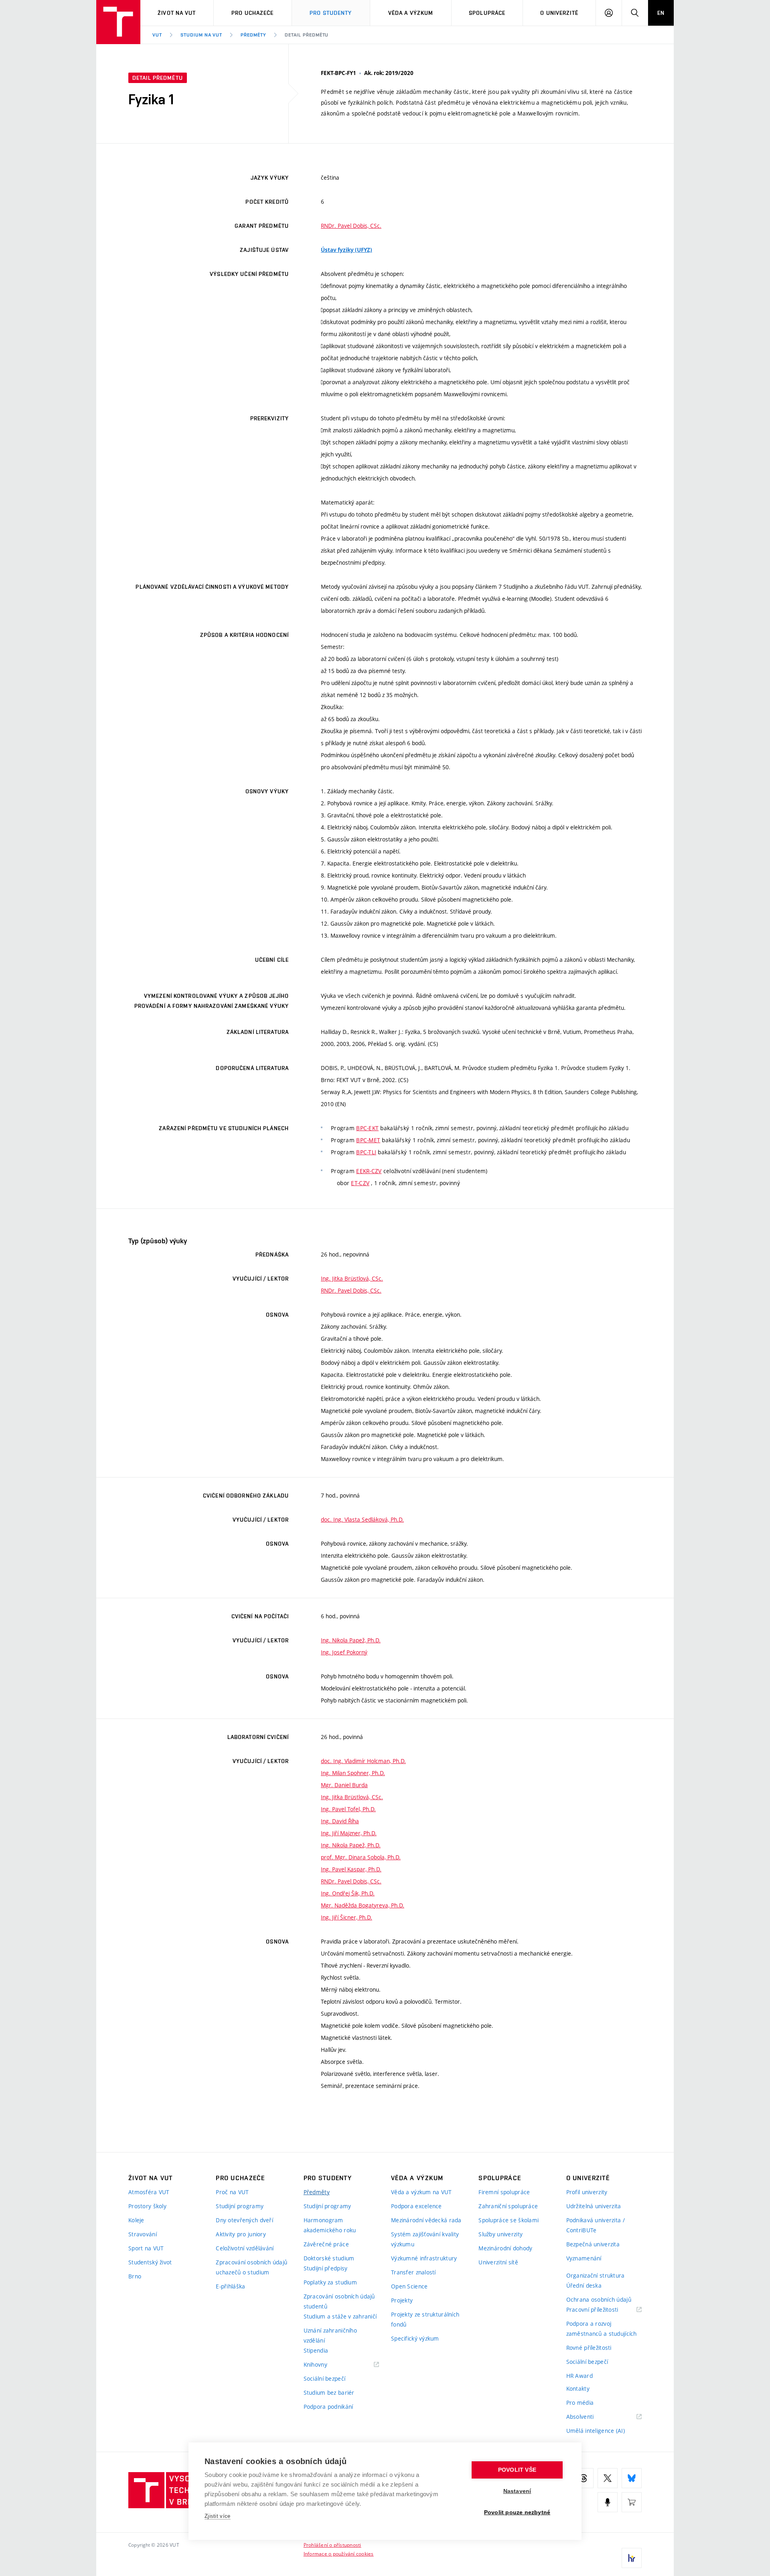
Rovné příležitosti (589, 2348)
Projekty (402, 2300)
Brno (135, 2276)
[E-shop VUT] (632, 2502)
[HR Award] (632, 2558)
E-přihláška (230, 2286)
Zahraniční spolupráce (508, 2206)
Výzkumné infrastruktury (424, 2258)
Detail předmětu (307, 35)
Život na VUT (177, 13)
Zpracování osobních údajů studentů (339, 2301)
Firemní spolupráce (504, 2192)
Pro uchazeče (252, 13)
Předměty (253, 35)
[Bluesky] (632, 2478)
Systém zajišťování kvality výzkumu (425, 2239)
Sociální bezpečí (324, 2378)
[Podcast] (608, 2502)
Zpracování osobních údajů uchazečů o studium (251, 2267)
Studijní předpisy (326, 2268)
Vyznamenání (584, 2258)
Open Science (409, 2286)
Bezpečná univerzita (593, 2244)
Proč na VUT (232, 2192)
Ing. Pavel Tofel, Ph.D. (348, 1809)
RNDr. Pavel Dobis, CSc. (351, 226)
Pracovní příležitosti (602, 2310)
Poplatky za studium (330, 2282)
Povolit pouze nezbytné (517, 2512)
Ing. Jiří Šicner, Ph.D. (346, 1917)
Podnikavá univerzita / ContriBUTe (596, 2225)
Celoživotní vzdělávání (245, 2248)
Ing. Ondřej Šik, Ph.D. (348, 1893)
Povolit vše (517, 2470)
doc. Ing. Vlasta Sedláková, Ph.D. (362, 1519)
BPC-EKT (367, 1128)
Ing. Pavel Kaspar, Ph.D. (351, 1869)
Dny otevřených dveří (244, 2220)
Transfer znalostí (413, 2272)
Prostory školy (147, 2206)
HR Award (580, 2376)
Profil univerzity (587, 2192)
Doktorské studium (329, 2258)
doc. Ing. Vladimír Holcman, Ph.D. (363, 1761)
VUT (157, 35)
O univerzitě (559, 13)
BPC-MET (368, 1140)
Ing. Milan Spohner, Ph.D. (353, 1773)
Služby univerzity (500, 2234)
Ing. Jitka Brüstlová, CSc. (352, 1278)
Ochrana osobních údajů (599, 2299)
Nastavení (517, 2491)
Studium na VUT (201, 35)
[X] (608, 2478)
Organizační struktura (596, 2275)
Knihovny (326, 2365)
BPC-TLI (366, 1152)
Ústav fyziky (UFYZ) (346, 250)
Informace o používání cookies (339, 2554)
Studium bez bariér (329, 2393)
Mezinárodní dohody (505, 2248)
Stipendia (316, 2350)
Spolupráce (487, 13)
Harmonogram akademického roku (330, 2225)
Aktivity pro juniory (241, 2234)
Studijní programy (240, 2206)
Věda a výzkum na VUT (421, 2192)
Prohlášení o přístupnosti (332, 2545)
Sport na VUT (146, 2248)
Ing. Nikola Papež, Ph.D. (351, 1640)
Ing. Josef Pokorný (344, 1652)
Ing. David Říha (340, 1821)
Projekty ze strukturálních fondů (425, 2319)
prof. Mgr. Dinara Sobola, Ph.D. (361, 1857)
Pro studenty (331, 13)
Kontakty (578, 2389)
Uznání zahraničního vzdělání (330, 2335)
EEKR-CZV (369, 1171)
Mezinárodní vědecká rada (426, 2220)
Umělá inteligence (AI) (596, 2431)
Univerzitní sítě (498, 2262)
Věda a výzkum (411, 13)
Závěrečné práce (326, 2244)
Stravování (143, 2234)
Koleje (136, 2220)
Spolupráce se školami (509, 2220)
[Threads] (584, 2478)
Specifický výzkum (415, 2338)
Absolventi (590, 2417)
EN (661, 13)
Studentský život (150, 2262)
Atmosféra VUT (149, 2192)
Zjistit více (218, 2516)
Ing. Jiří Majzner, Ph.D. (349, 1833)
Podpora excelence (416, 2206)
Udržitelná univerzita (594, 2206)
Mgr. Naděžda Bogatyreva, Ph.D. (363, 1905)
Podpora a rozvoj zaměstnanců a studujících (602, 2329)
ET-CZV (360, 1183)
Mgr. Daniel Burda (344, 1785)
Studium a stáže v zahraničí (340, 2316)
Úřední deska (584, 2285)
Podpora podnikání (328, 2407)
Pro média (580, 2403)
